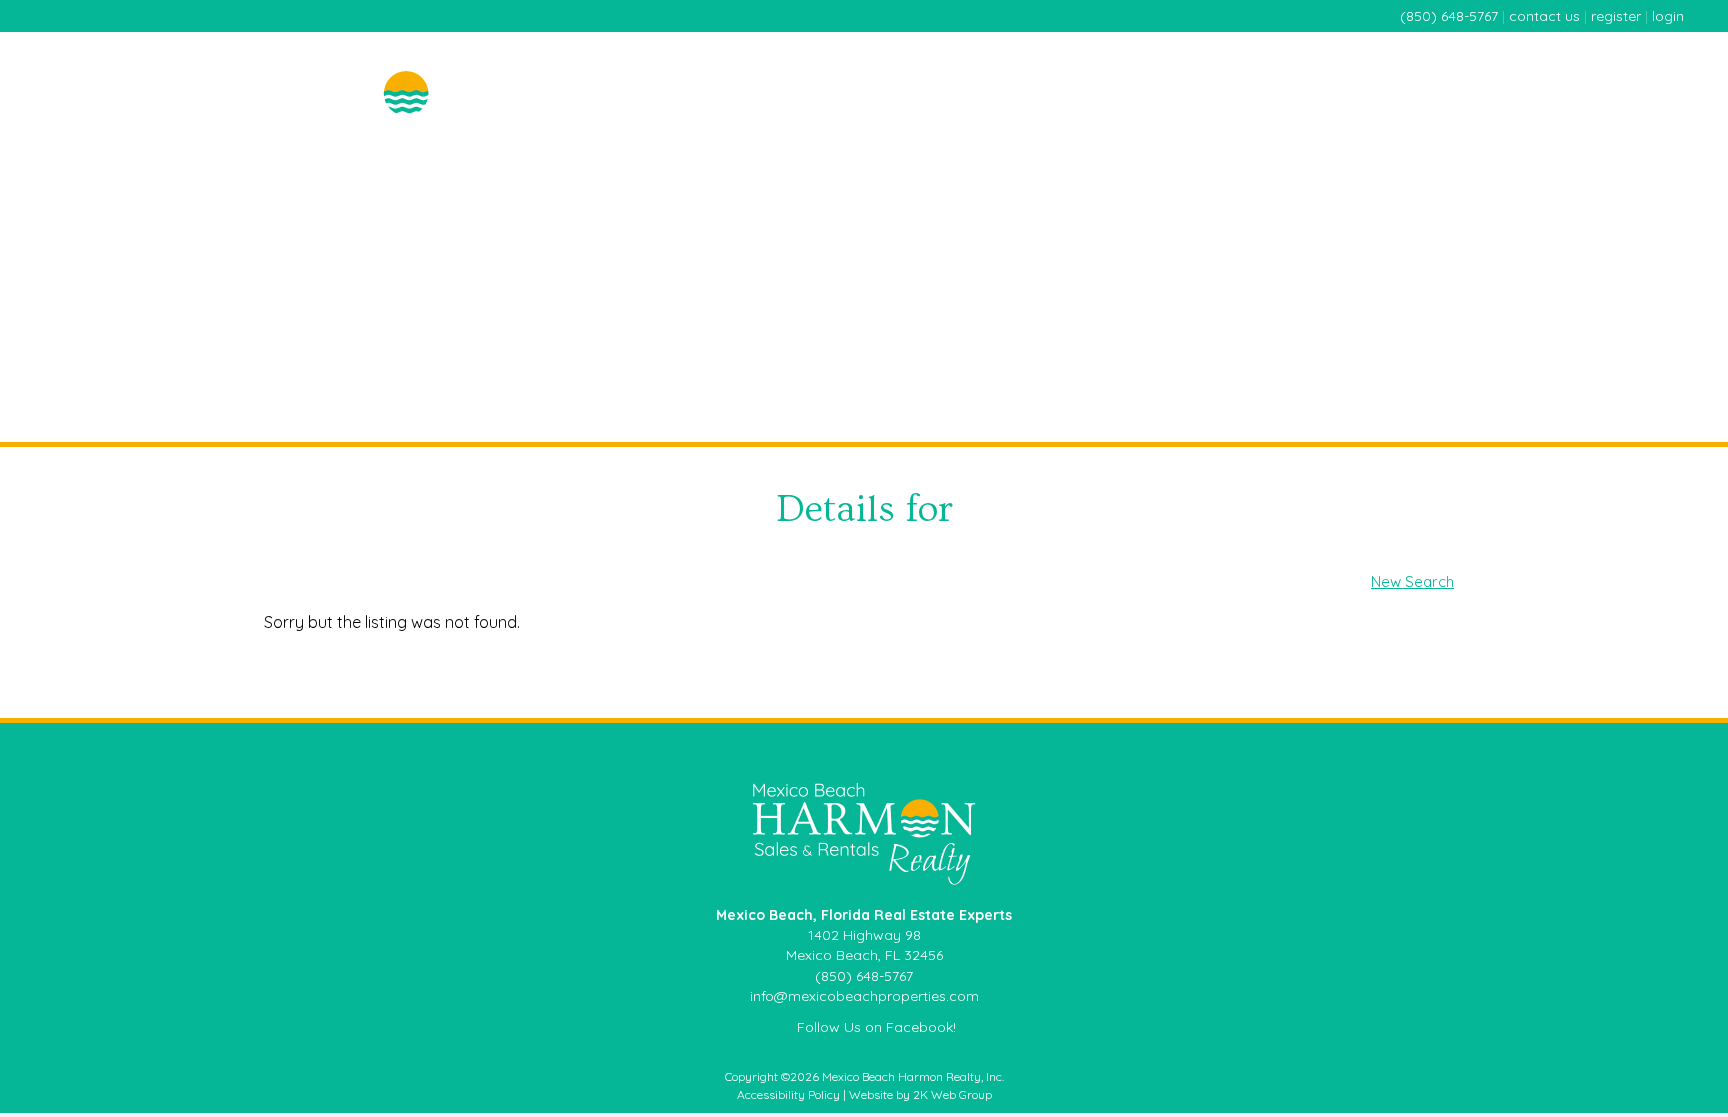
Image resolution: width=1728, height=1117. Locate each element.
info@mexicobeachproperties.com (864, 996)
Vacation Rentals (1429, 71)
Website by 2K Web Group (920, 1094)
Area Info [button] (1549, 71)
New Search (1412, 581)
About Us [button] (1646, 71)
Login (1668, 16)
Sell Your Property (1269, 71)
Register (1616, 16)
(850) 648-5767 (1449, 16)
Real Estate (1132, 71)
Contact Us (1544, 16)
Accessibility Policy (788, 1094)
